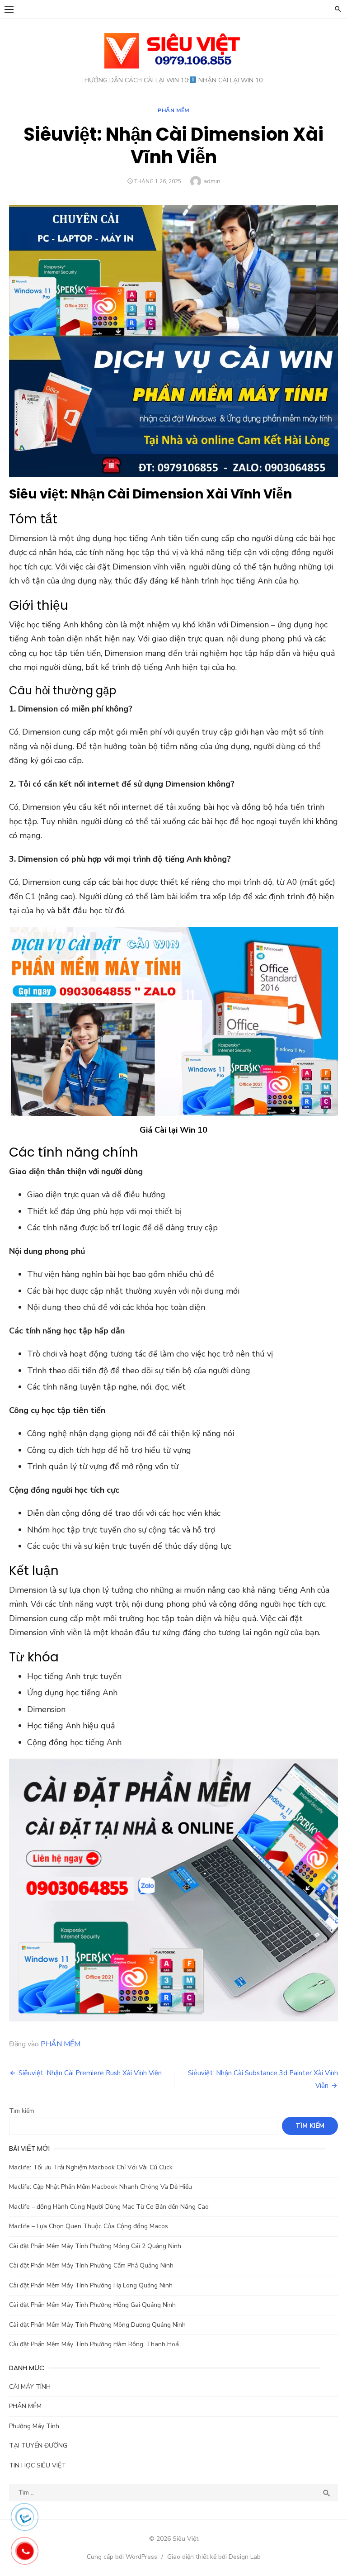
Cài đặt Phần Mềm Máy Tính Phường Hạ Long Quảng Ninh (91, 2285)
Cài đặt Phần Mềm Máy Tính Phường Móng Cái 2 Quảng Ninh (95, 2246)
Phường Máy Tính (34, 2426)
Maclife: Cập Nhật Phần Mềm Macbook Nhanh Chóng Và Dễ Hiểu (101, 2187)
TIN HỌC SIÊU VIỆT (38, 2465)
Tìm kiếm (22, 2111)
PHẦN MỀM (173, 110)
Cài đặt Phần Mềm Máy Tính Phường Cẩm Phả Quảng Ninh (91, 2265)
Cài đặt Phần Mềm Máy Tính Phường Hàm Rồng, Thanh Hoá (94, 2344)
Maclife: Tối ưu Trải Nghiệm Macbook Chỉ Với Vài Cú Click (91, 2167)
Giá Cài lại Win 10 (173, 1130)
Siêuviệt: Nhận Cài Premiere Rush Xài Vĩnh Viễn (90, 2073)
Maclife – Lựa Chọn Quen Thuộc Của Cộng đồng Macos (89, 2226)
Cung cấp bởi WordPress (122, 2557)
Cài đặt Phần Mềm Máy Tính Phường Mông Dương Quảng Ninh (97, 2325)
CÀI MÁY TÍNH (30, 2387)
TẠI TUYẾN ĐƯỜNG (38, 2446)
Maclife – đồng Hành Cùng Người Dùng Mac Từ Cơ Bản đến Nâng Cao (109, 2207)
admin (212, 181)
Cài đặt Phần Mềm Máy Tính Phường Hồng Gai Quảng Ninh (92, 2305)
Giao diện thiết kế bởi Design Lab (214, 2557)
